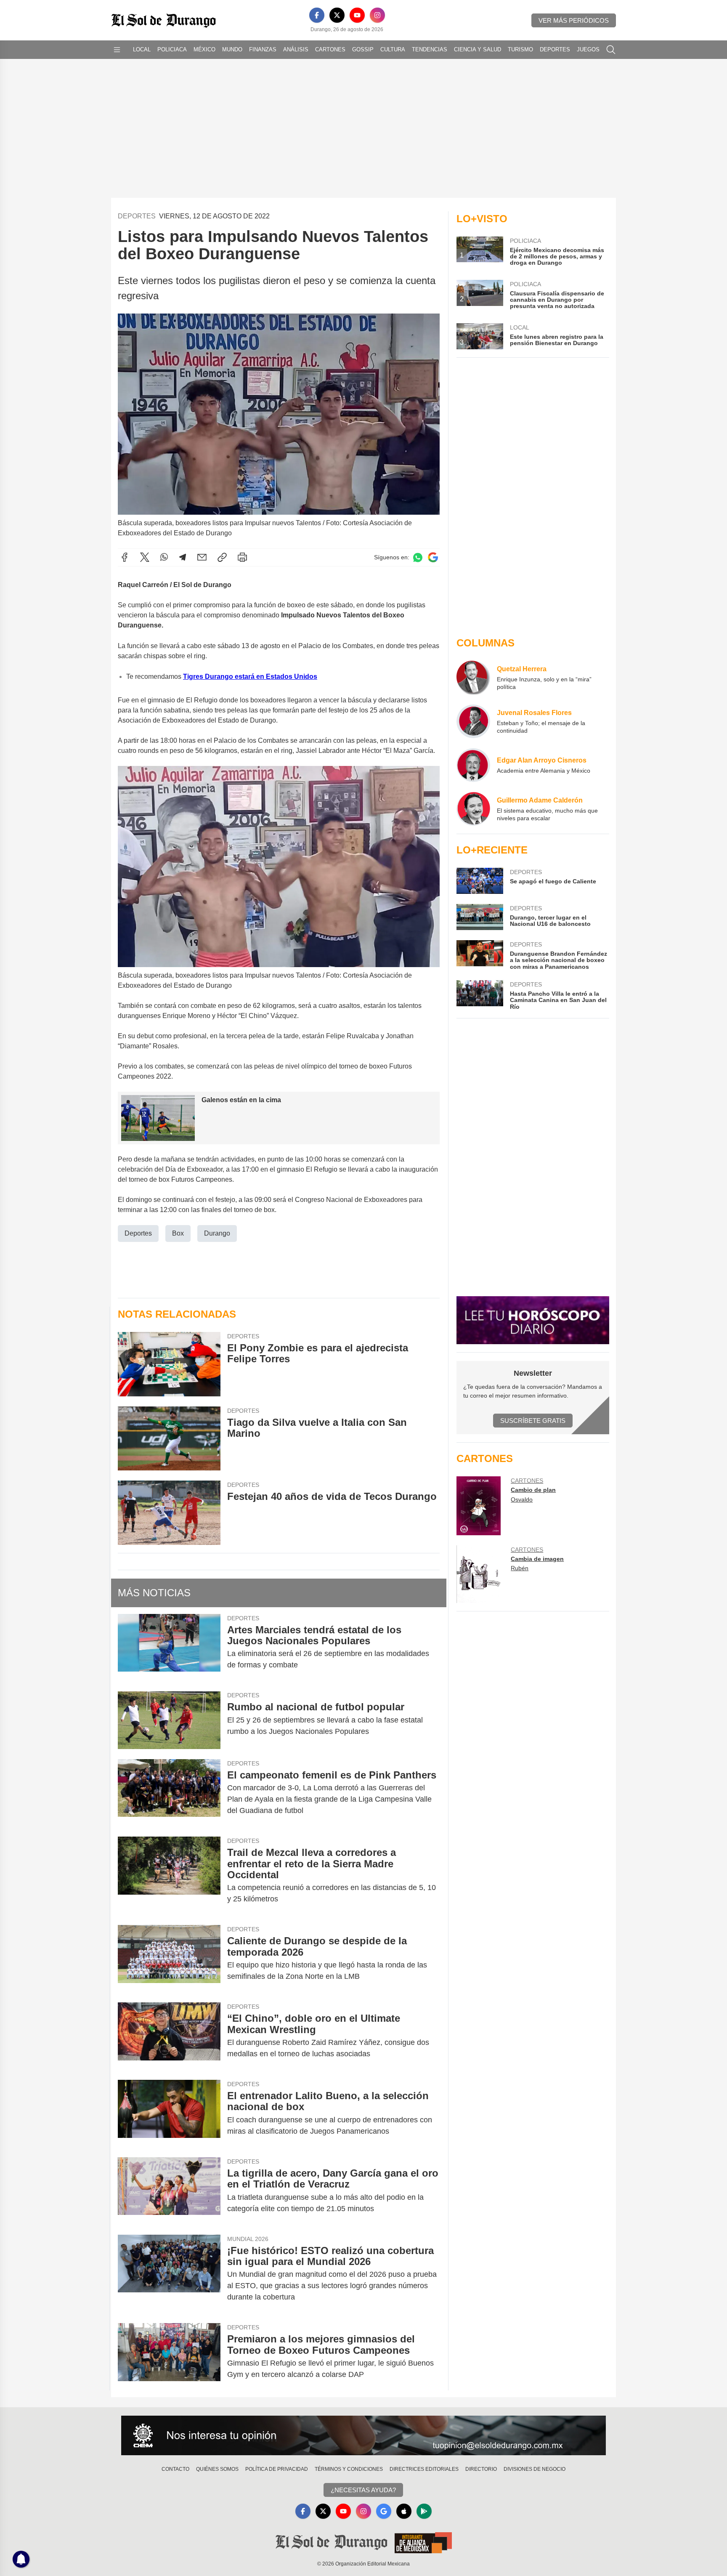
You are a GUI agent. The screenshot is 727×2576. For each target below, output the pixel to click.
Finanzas (263, 49)
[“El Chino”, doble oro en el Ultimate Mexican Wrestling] (169, 2036)
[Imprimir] (242, 557)
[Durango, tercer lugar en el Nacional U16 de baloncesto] (480, 917)
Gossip (363, 49)
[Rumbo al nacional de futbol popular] (169, 1720)
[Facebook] (317, 15)
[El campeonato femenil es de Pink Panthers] (169, 1793)
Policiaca (172, 49)
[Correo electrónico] (202, 557)
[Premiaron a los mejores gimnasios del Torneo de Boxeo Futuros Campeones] (169, 2357)
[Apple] (404, 2511)
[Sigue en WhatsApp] (418, 557)
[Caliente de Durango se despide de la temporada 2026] (169, 1959)
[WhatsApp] (164, 557)
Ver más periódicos (574, 20)
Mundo (232, 49)
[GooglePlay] (424, 2511)
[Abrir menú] (117, 50)
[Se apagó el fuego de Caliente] (480, 881)
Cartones (330, 49)
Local (142, 49)
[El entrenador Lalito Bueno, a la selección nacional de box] (169, 2113)
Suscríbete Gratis (533, 1421)
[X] (337, 15)
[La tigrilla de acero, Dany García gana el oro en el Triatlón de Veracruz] (169, 2191)
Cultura (393, 49)
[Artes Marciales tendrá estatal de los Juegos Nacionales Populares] (169, 1648)
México (204, 49)
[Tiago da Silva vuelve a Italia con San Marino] (169, 1439)
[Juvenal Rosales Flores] (473, 721)
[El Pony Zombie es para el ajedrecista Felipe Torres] (169, 1364)
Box (178, 1233)
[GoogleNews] (384, 2511)
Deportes (555, 49)
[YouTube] (357, 15)
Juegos (588, 49)
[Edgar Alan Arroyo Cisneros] (473, 765)
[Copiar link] (222, 557)
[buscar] (611, 50)
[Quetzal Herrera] (473, 678)
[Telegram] (183, 557)
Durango (217, 1233)
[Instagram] (377, 15)
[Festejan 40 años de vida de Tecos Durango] (169, 1513)
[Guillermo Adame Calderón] (473, 809)
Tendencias (430, 49)
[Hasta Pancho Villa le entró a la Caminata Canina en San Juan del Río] (480, 995)
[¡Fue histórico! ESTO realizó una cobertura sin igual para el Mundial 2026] (169, 2274)
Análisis (296, 49)
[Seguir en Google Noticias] (433, 557)
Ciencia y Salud (478, 49)
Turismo (520, 49)
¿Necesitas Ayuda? (363, 2490)
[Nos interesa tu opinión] (363, 2435)
